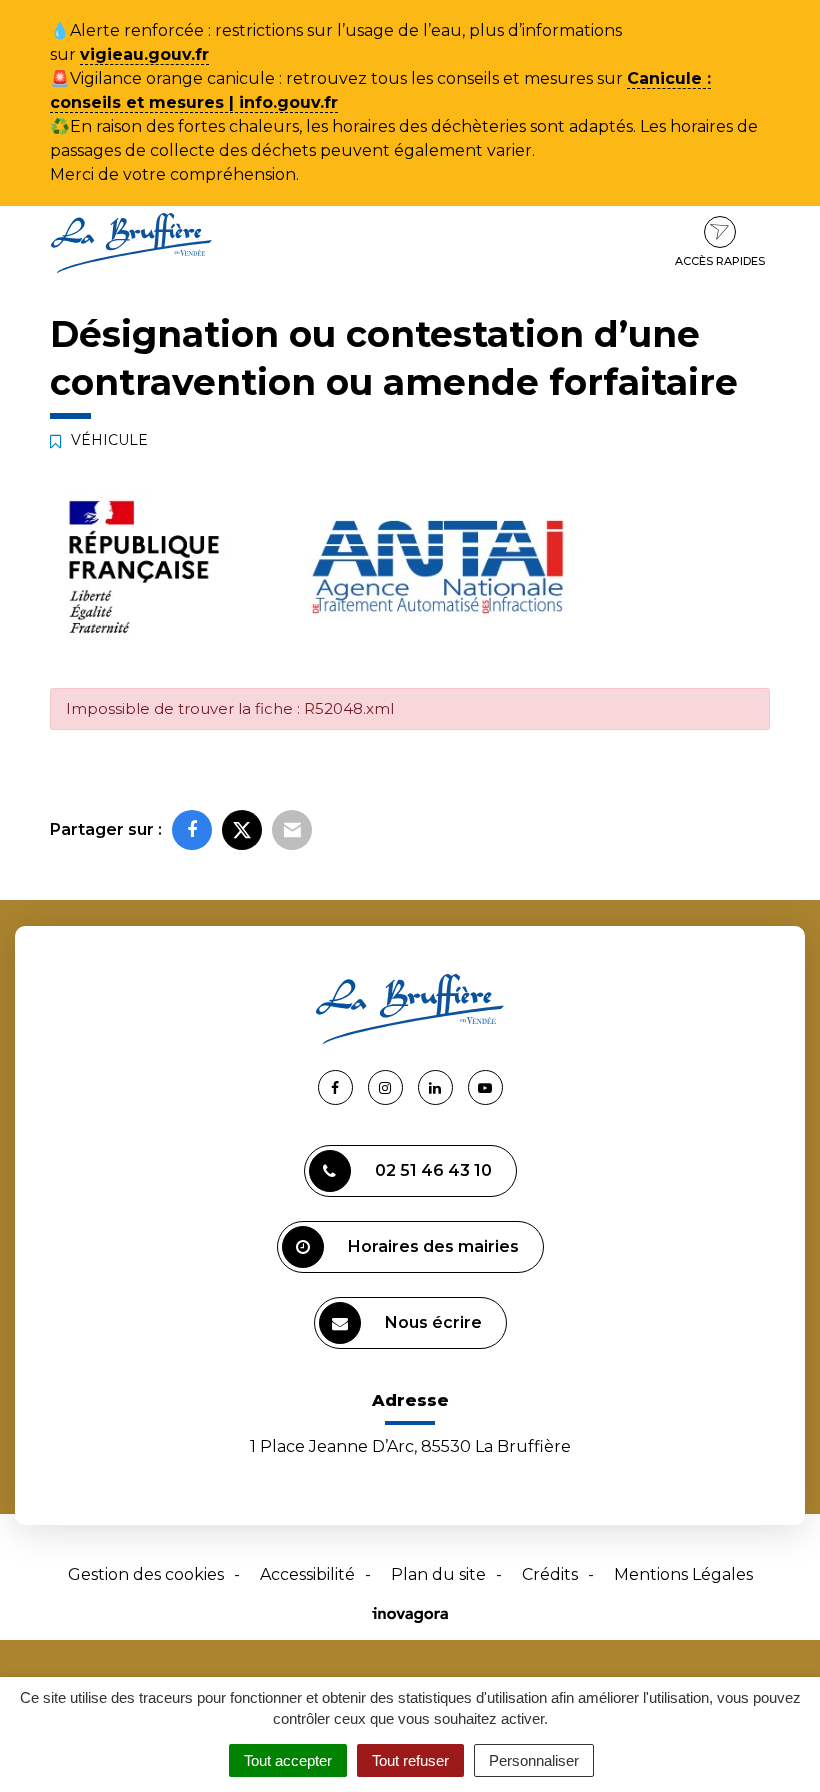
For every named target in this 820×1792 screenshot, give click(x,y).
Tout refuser (410, 1760)
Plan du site (438, 1574)
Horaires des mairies (433, 1246)
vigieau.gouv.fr (144, 54)
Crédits (550, 1574)
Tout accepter (288, 1760)
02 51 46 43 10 (433, 1170)
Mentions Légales (683, 1574)
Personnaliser (534, 1760)
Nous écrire (433, 1322)
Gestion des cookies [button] (146, 1574)
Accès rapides (720, 261)
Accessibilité (307, 1574)
